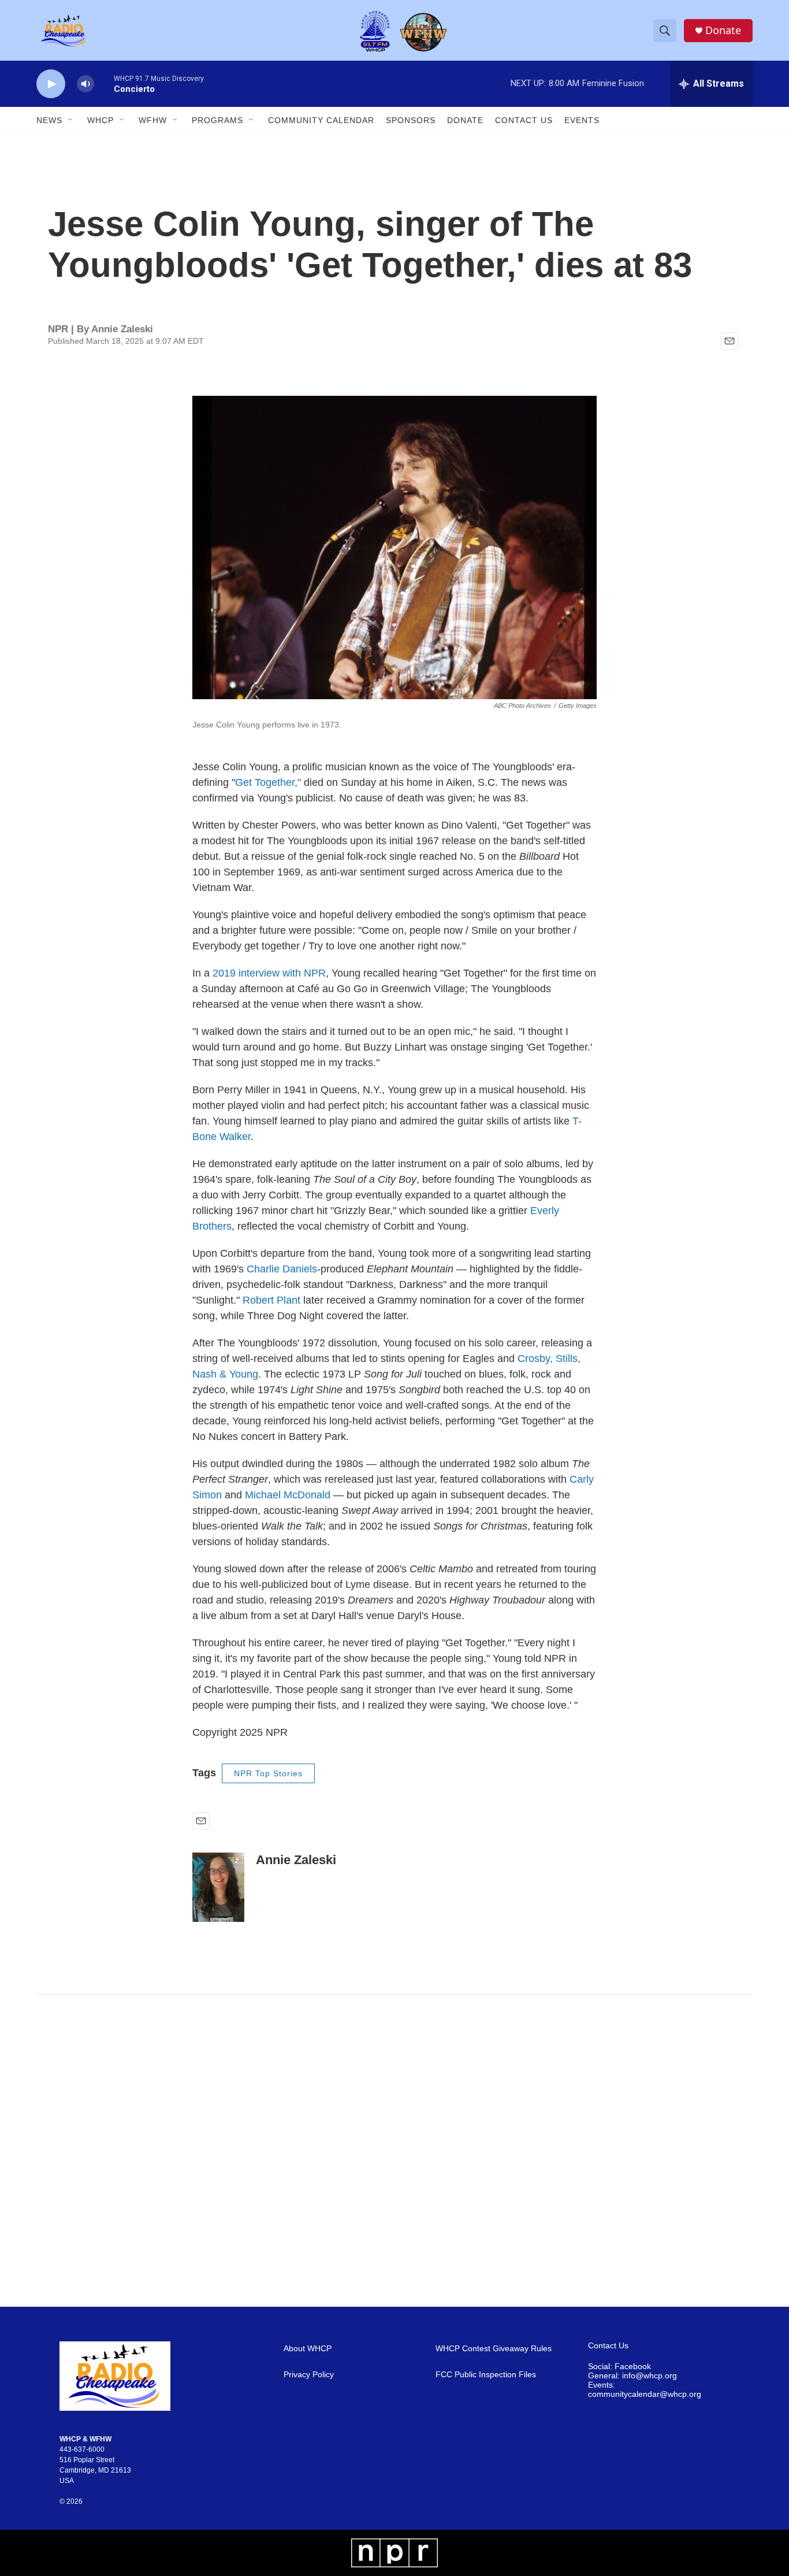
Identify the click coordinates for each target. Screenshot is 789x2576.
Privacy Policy (309, 2375)
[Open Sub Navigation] (71, 120)
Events (582, 120)
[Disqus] (394, 2151)
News (49, 120)
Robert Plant (271, 1300)
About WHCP (308, 2349)
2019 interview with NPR (268, 973)
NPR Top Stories (268, 1773)
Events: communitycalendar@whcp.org (645, 2390)
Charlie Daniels (282, 1269)
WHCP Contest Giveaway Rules (494, 2349)
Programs (217, 120)
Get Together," (268, 782)
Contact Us (524, 120)
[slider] (104, 83)
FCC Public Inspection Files (486, 2375)
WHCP (101, 120)
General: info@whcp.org (632, 2376)
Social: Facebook (619, 2367)
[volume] (85, 84)
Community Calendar (321, 120)
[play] (51, 84)
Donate (723, 30)
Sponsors (411, 120)
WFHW (153, 120)
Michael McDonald (288, 1495)
